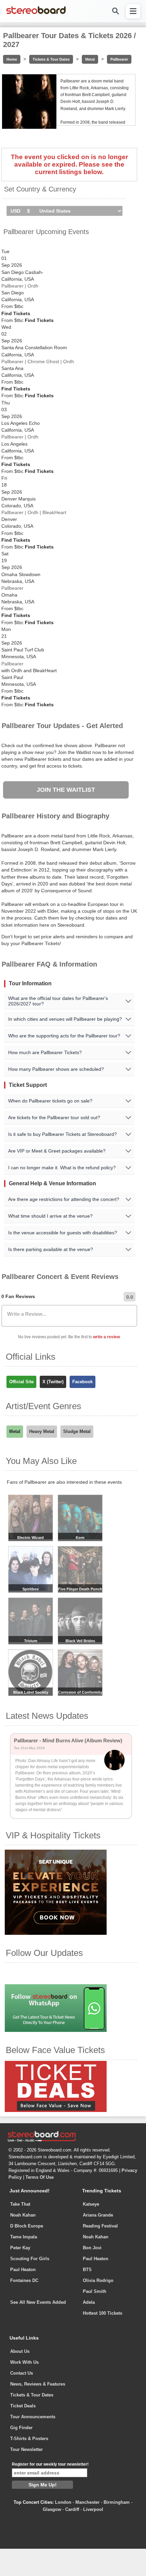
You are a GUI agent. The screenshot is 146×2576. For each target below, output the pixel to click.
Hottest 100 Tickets (103, 2313)
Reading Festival (100, 2226)
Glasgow (52, 2509)
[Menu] (133, 11)
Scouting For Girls (30, 2259)
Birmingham (117, 2502)
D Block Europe (27, 2226)
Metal (90, 59)
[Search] (115, 11)
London (63, 2502)
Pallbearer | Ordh (20, 286)
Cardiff (72, 2509)
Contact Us (22, 2373)
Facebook (83, 1382)
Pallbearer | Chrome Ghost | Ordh (38, 361)
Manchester (87, 2502)
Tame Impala (24, 2237)
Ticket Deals (23, 2406)
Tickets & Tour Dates (51, 59)
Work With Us (24, 2362)
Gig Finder (21, 2428)
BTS (87, 2270)
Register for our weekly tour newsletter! (50, 2464)
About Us (20, 2351)
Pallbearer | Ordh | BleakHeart (34, 512)
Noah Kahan (23, 2215)
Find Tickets (16, 313)
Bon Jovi (92, 2248)
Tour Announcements (33, 2417)
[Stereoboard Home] (36, 14)
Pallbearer (119, 59)
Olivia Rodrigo (98, 2280)
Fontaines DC (24, 2280)
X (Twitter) (53, 1382)
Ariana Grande (98, 2215)
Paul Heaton (23, 2270)
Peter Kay (20, 2248)
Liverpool (93, 2509)
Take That (20, 2204)
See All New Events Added (38, 2302)
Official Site (21, 1382)
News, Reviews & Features (38, 2384)
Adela (89, 2302)
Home (12, 59)
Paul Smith (95, 2291)
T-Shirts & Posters (29, 2439)
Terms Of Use (40, 2177)
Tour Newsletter (26, 2449)
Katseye (91, 2204)
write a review (106, 1337)
